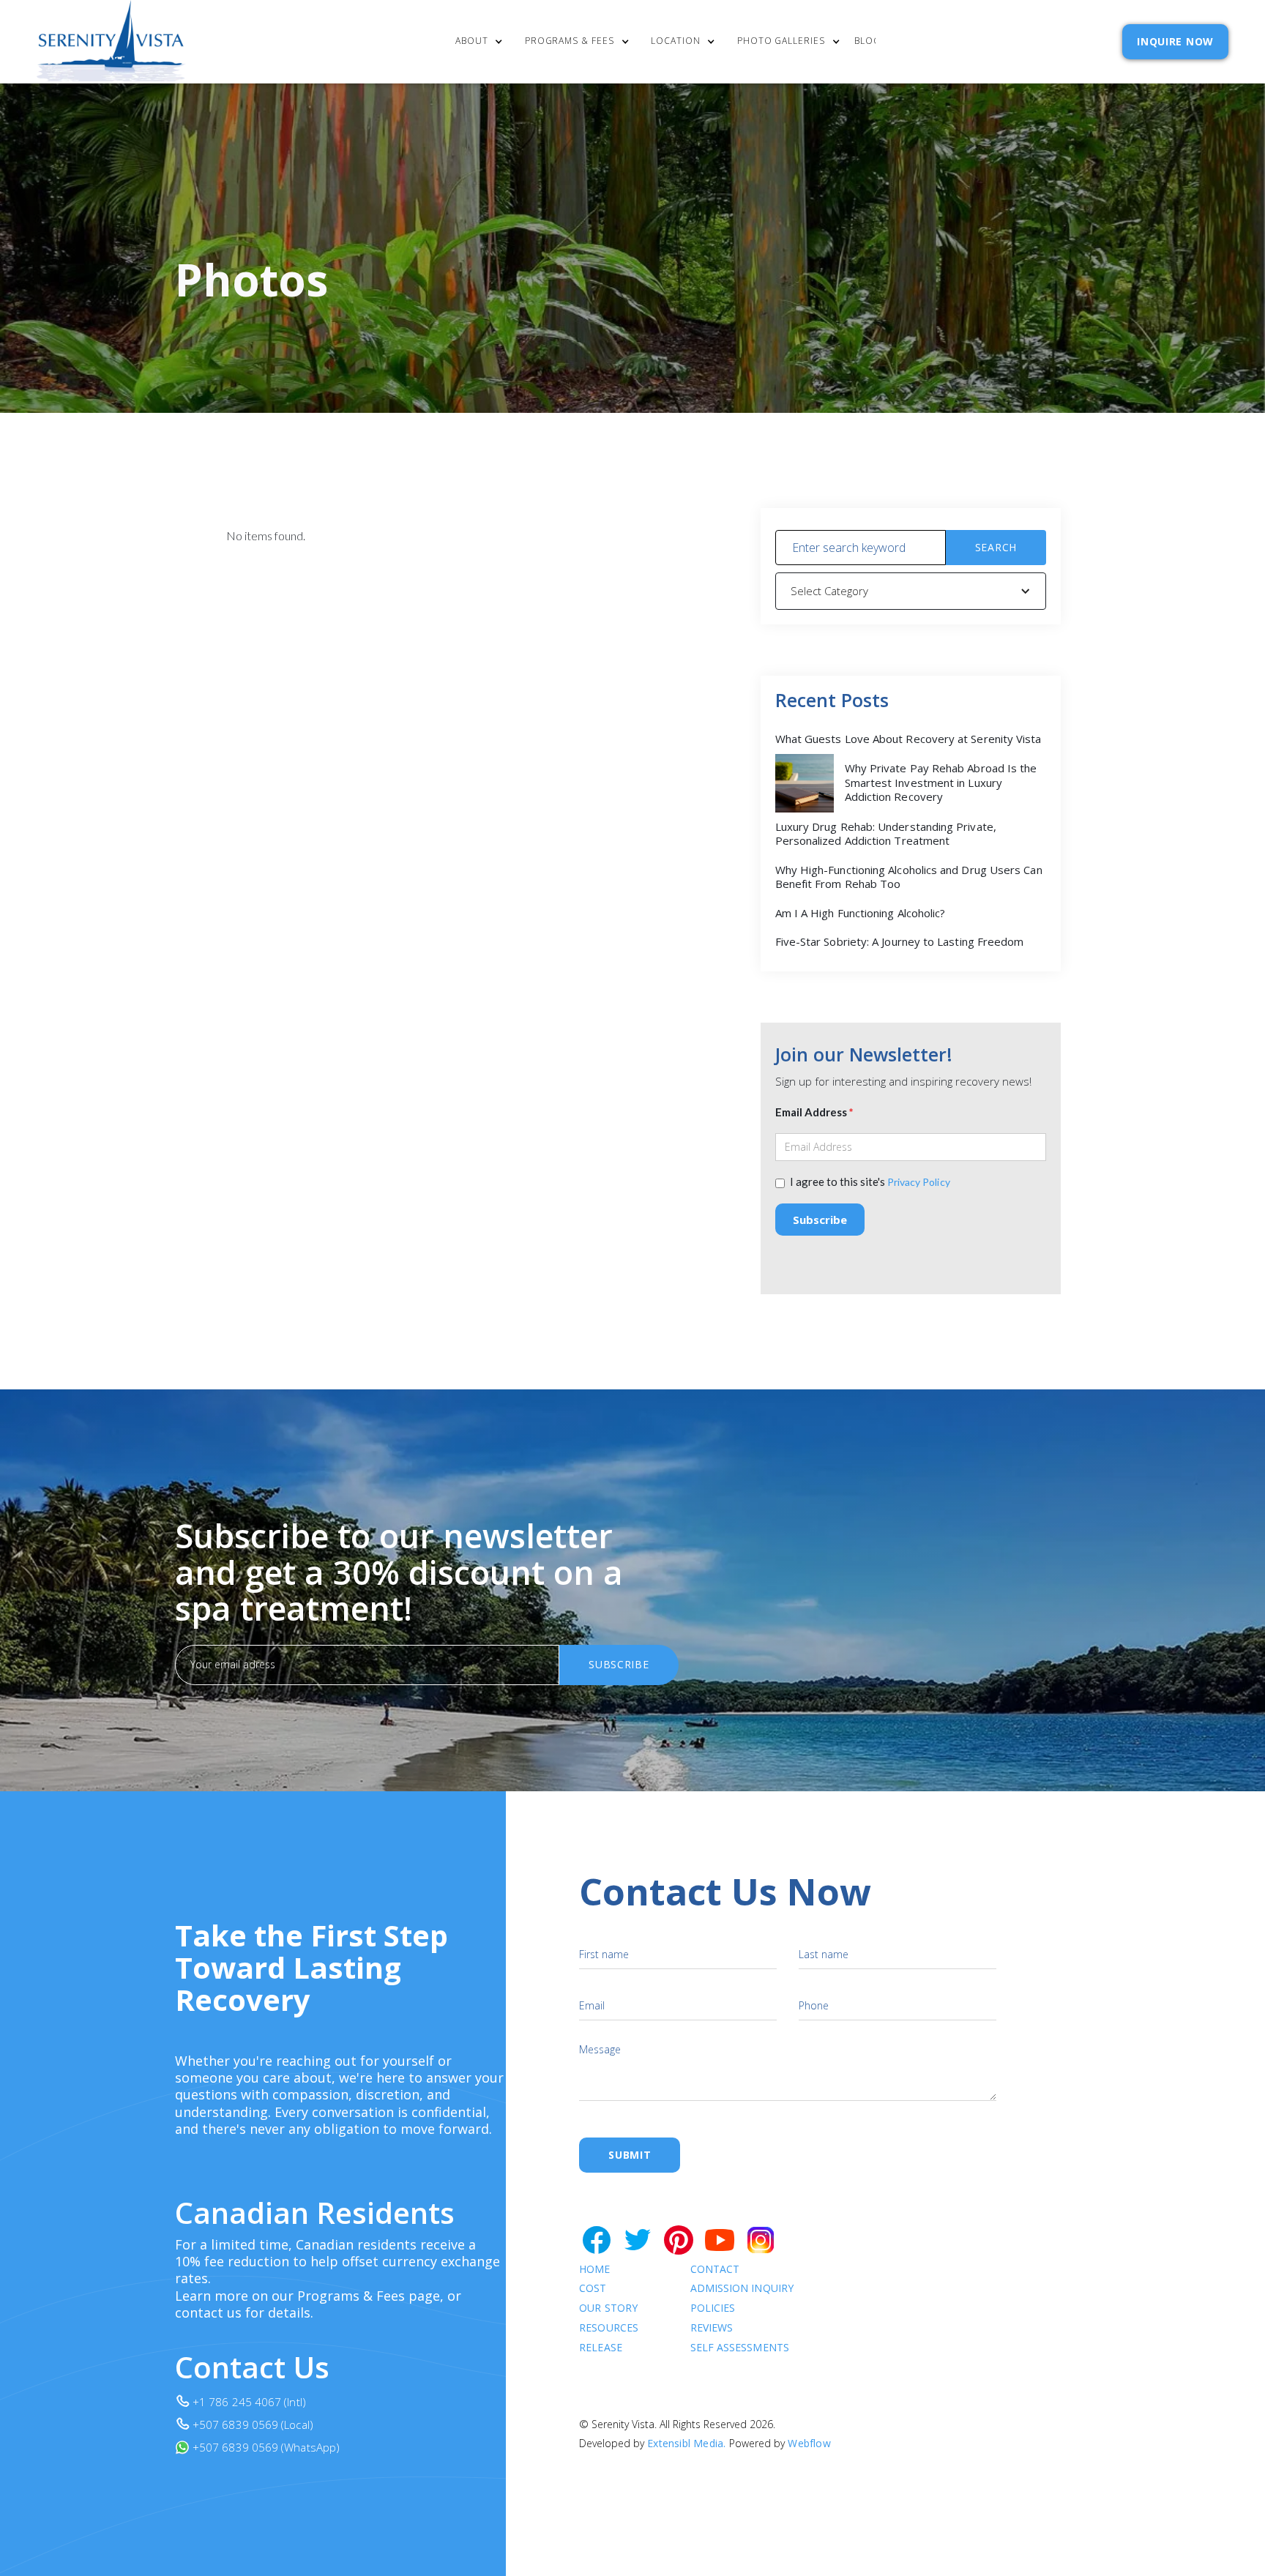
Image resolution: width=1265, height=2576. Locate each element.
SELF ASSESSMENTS (740, 2348)
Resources (609, 2328)
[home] (111, 42)
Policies (713, 2308)
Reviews (712, 2328)
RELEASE (601, 2348)
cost (593, 2289)
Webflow (809, 2443)
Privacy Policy (919, 1182)
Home (594, 2270)
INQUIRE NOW (1175, 41)
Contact (715, 2270)
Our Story (608, 2308)
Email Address (814, 1112)
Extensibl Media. (686, 2443)
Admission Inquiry (742, 2289)
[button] (483, 42)
